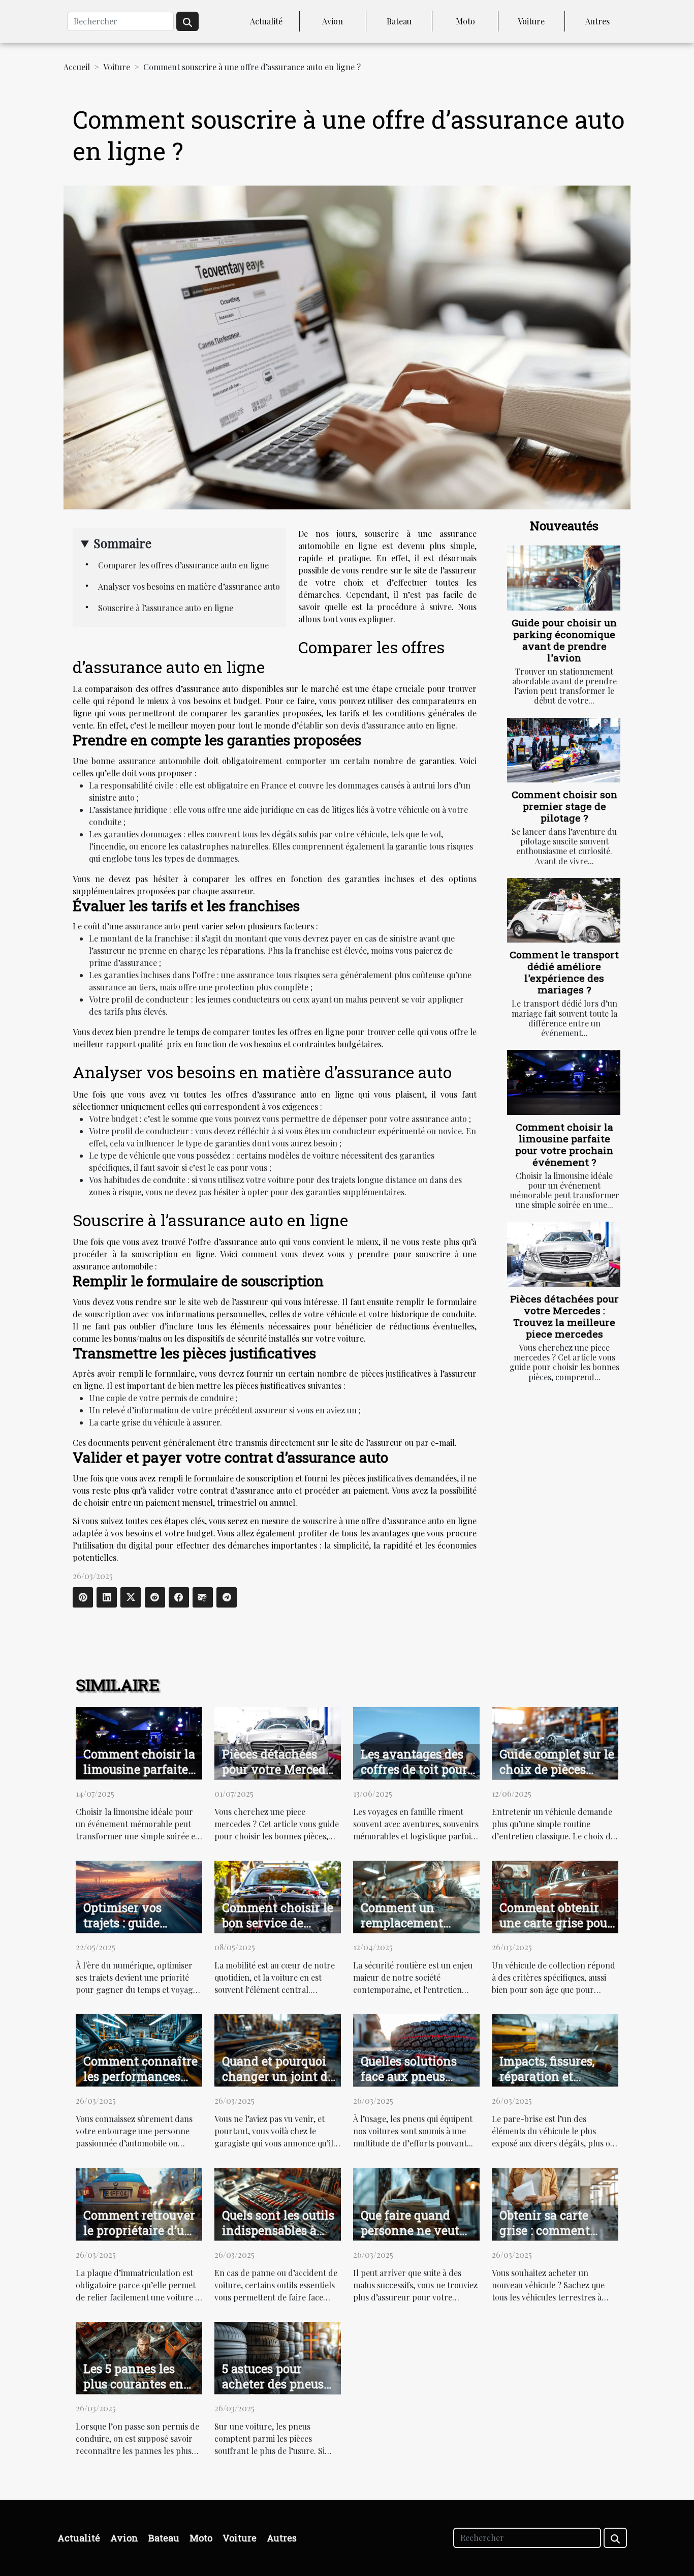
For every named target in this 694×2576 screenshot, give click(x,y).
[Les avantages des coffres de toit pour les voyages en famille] (416, 1742)
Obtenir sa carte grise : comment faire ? (545, 2230)
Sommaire (122, 543)
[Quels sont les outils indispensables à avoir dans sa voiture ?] (278, 2203)
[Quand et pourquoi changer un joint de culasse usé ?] (278, 2049)
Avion (333, 21)
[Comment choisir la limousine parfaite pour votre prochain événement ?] (564, 1082)
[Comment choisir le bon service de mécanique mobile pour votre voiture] (278, 1896)
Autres (597, 21)
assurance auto (153, 926)
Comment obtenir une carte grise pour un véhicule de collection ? (556, 1930)
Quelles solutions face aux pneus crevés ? (409, 2076)
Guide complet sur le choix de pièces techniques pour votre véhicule (557, 1777)
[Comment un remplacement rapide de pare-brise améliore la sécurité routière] (416, 1896)
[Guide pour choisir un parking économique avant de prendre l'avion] (564, 578)
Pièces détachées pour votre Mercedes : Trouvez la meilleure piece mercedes (564, 1316)
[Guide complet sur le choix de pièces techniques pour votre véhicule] (555, 1742)
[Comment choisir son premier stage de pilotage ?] (564, 750)
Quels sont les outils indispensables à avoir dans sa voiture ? (278, 2238)
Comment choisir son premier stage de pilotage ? (564, 806)
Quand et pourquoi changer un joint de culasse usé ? (278, 2076)
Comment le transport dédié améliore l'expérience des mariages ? (564, 972)
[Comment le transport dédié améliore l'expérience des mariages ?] (564, 910)
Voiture (531, 21)
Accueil (77, 67)
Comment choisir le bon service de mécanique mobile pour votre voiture (278, 1930)
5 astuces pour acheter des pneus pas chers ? (273, 2384)
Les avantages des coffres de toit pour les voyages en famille (414, 1777)
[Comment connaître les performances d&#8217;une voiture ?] (139, 2049)
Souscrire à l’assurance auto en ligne (166, 608)
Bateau (399, 21)
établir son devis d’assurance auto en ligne (377, 725)
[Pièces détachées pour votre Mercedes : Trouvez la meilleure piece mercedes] (564, 1254)
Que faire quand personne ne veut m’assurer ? (410, 2230)
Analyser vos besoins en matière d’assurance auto (189, 586)
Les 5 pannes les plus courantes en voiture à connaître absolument (138, 2391)
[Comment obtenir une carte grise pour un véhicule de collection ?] (555, 1896)
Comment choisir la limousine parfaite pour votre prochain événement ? (564, 1144)
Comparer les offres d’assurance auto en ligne (183, 565)
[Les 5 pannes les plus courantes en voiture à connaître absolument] (139, 2357)
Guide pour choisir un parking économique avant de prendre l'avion (564, 640)
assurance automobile (159, 761)
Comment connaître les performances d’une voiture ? (140, 2076)
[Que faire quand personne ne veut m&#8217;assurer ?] (416, 2203)
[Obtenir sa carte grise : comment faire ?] (555, 2203)
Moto (465, 21)
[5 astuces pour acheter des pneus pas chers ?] (278, 2357)
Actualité (266, 21)
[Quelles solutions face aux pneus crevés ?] (416, 2049)
